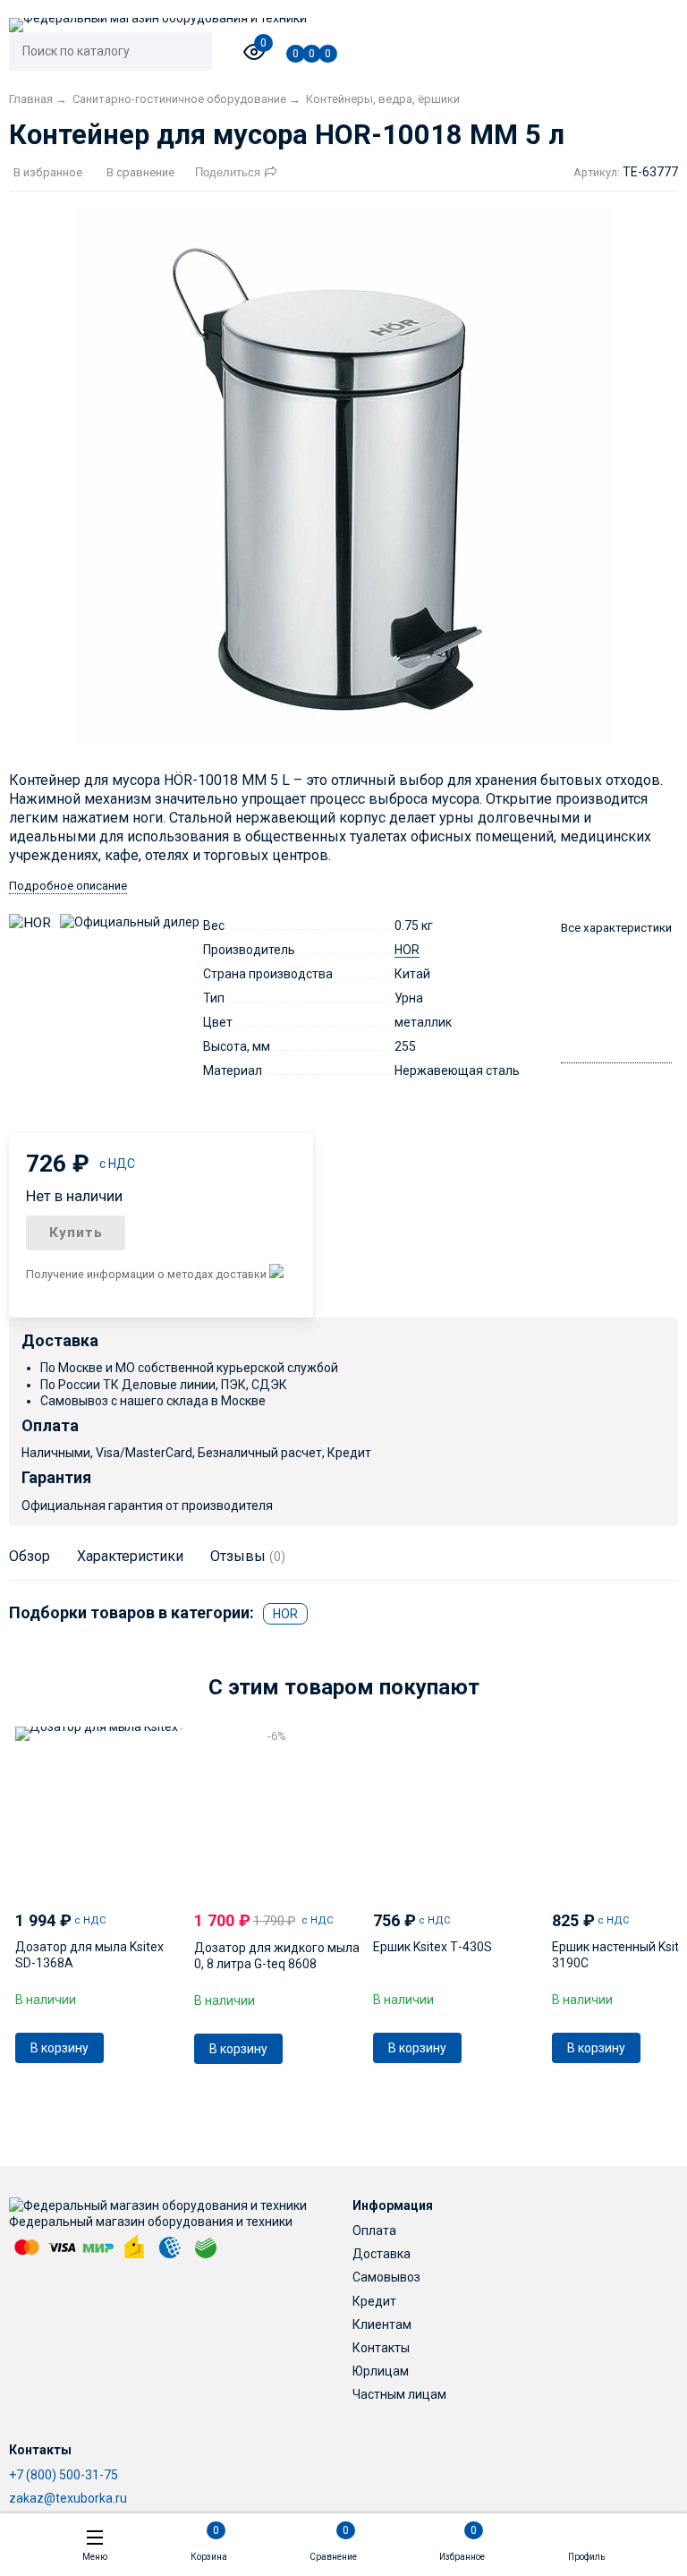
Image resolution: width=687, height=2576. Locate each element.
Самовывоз (386, 2277)
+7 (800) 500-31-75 (64, 2475)
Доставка (382, 2254)
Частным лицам (399, 2394)
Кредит (374, 2301)
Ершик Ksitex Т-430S (433, 1947)
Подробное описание (68, 886)
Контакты (381, 2348)
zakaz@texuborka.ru (68, 2498)
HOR (407, 950)
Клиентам (382, 2324)
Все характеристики (616, 928)
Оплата (374, 2231)
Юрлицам (381, 2371)
